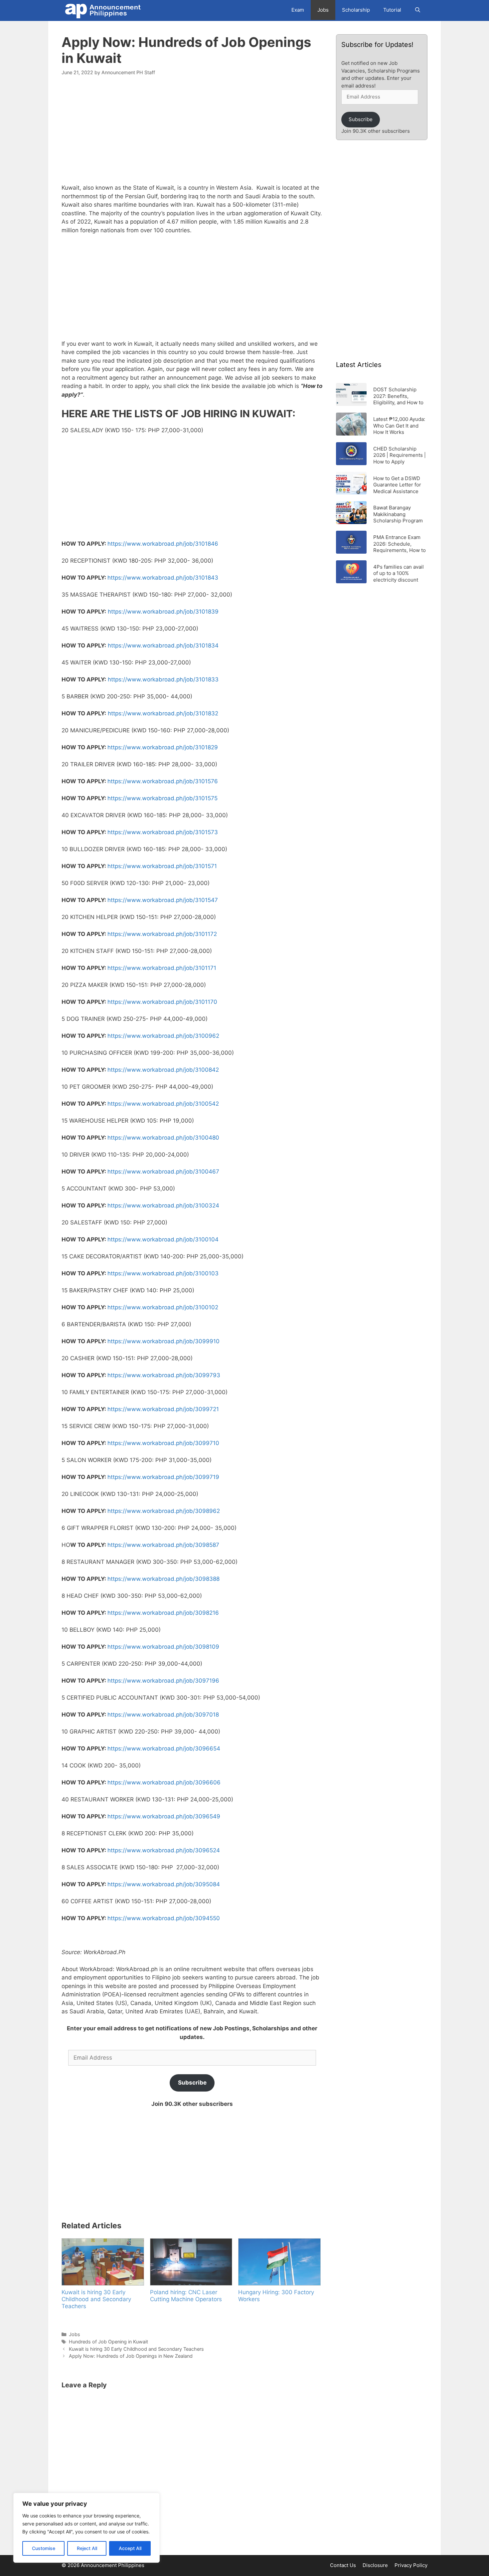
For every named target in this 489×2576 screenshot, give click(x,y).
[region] (86, 2528)
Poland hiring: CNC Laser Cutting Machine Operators (186, 2296)
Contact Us (343, 2565)
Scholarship (356, 10)
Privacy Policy (411, 2565)
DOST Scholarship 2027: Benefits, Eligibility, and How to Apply (398, 396)
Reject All (87, 2548)
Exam (298, 10)
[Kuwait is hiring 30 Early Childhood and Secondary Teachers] (102, 2262)
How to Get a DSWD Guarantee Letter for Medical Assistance (397, 485)
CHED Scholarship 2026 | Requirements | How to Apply (400, 455)
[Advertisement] (192, 134)
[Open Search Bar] (418, 10)
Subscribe (192, 2083)
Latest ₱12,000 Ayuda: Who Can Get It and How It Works (399, 425)
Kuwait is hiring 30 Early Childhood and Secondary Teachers (96, 2299)
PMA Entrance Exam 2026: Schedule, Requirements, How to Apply (400, 544)
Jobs (323, 10)
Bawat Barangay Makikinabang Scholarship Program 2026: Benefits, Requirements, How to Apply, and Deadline (400, 514)
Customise (44, 2548)
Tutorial (392, 10)
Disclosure (375, 2565)
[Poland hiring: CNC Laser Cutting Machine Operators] (191, 2262)
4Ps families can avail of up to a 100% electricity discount (399, 573)
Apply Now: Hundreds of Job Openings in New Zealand (131, 2356)
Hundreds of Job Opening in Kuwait (108, 2342)
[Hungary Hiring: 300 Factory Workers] (279, 2262)
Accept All (130, 2548)
